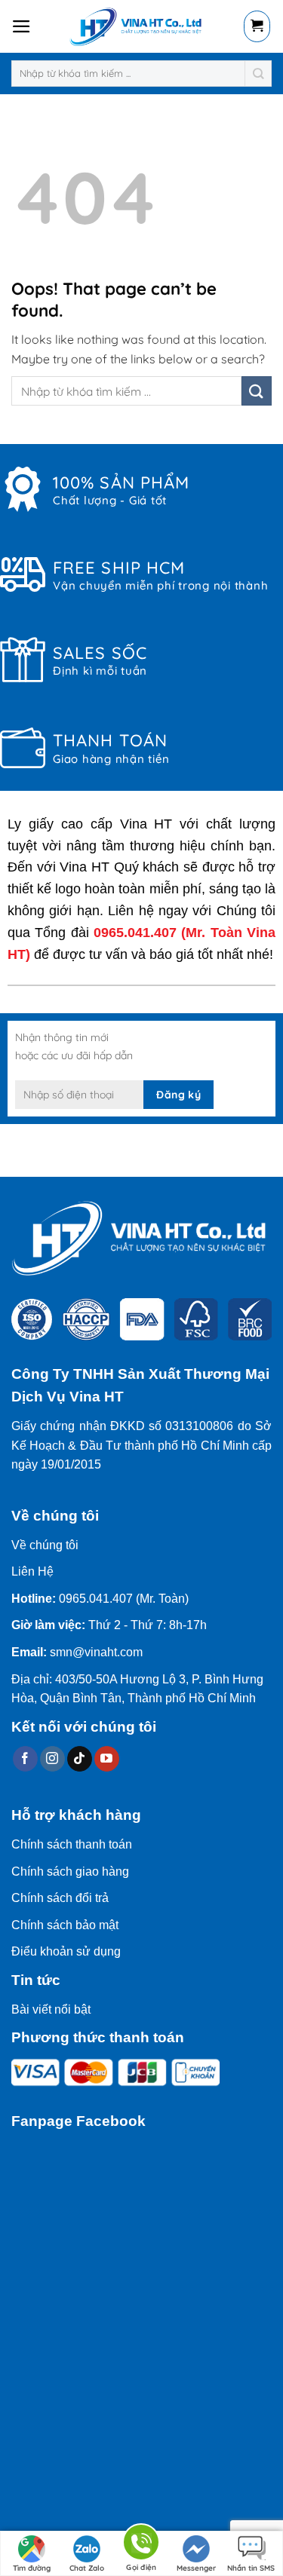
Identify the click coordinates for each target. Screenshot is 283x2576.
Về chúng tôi (45, 1545)
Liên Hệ (32, 1571)
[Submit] (258, 74)
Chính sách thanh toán (72, 1844)
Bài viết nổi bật (51, 2009)
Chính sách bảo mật (65, 1925)
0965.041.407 (135, 933)
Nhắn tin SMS (251, 2568)
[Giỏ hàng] (257, 26)
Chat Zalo (87, 2568)
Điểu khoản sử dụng (66, 1951)
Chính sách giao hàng (70, 1872)
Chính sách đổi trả (60, 1898)
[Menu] (22, 26)
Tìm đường (32, 2568)
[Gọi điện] (141, 2545)
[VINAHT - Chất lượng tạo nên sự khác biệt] (137, 26)
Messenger (196, 2568)
